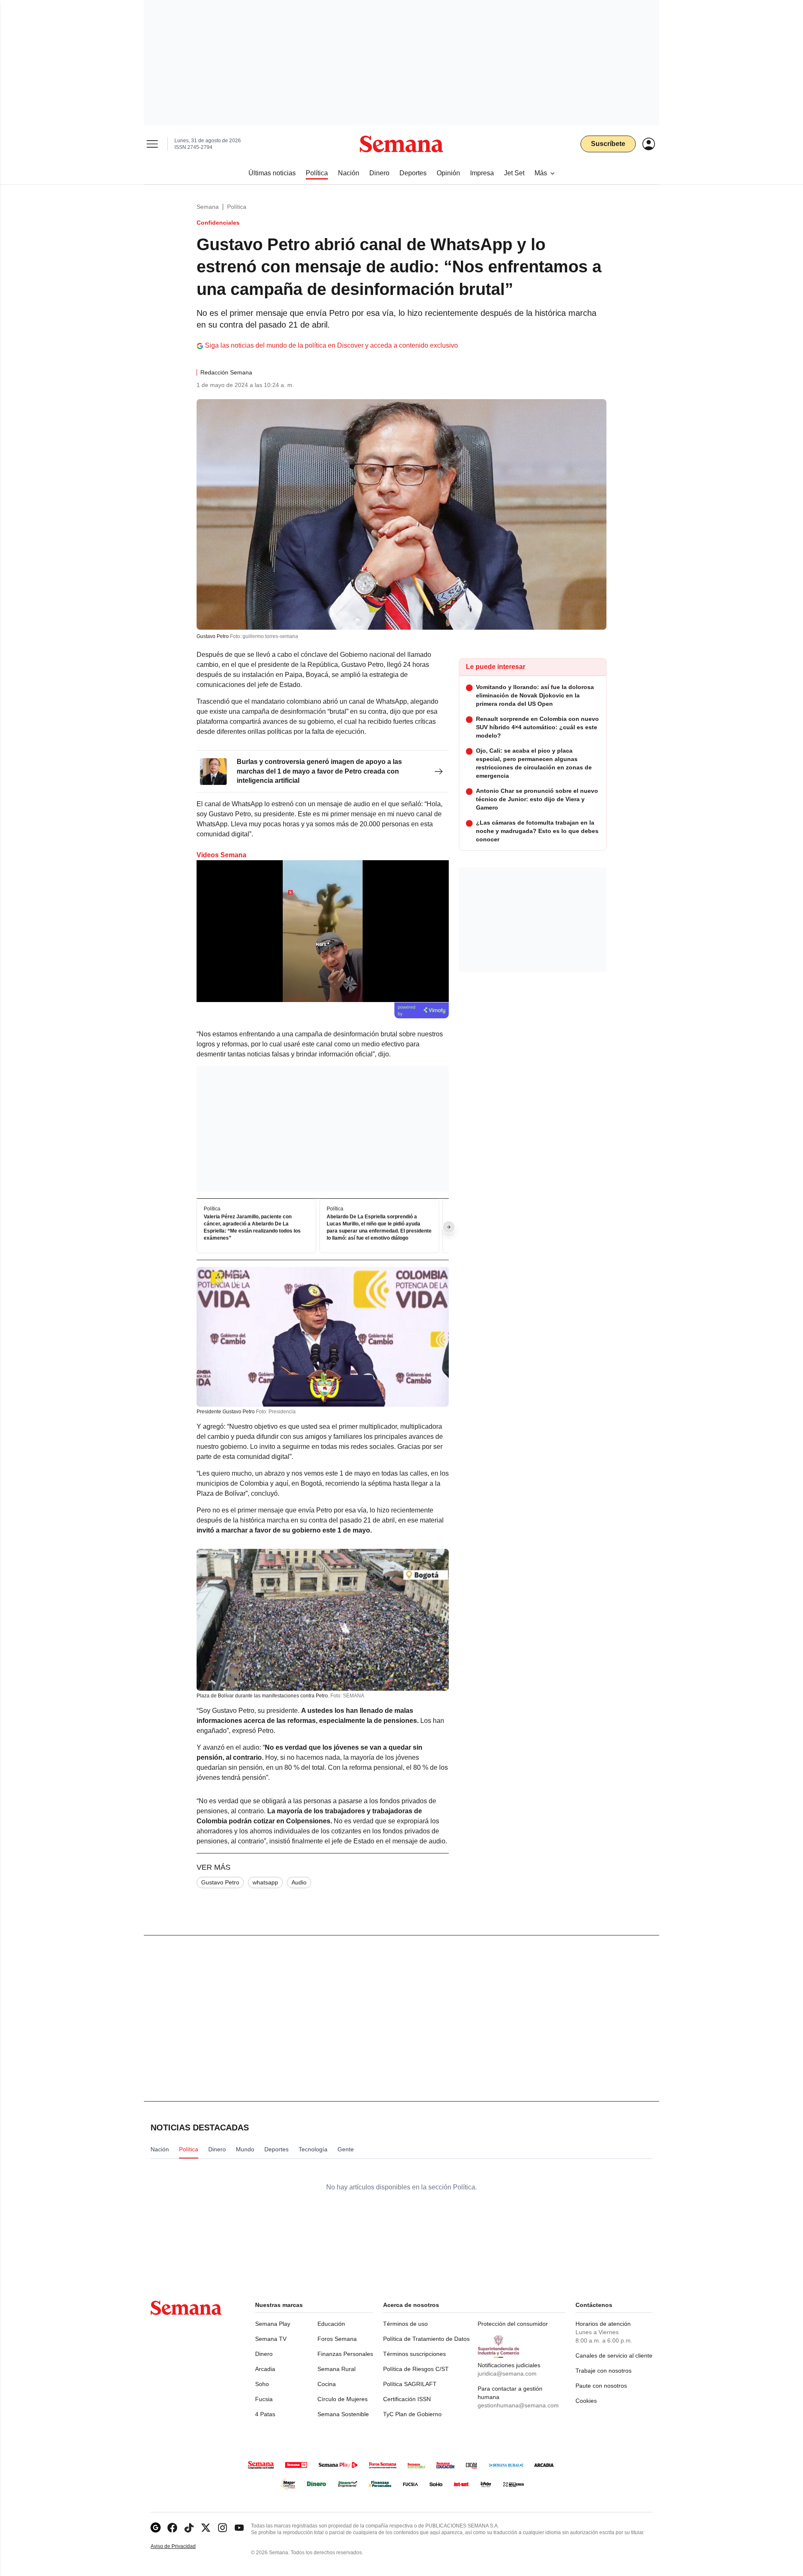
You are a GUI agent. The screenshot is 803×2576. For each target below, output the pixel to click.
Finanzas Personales (345, 2354)
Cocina (327, 2384)
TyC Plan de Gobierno (412, 2414)
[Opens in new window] (172, 2528)
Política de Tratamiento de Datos (426, 2339)
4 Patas (265, 2414)
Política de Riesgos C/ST (416, 2369)
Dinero (264, 2354)
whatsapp (265, 1882)
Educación (331, 2324)
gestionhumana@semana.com (518, 2405)
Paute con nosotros (601, 2386)
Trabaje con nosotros (604, 2371)
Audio (299, 1882)
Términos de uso (405, 2324)
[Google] (156, 2528)
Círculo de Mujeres (343, 2399)
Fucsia (264, 2399)
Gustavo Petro (220, 1882)
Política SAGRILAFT (410, 2384)
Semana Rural (336, 2369)
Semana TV (271, 2339)
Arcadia (265, 2369)
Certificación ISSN (407, 2399)
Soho (262, 2384)
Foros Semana (337, 2339)
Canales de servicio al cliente (614, 2356)
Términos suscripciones (414, 2354)
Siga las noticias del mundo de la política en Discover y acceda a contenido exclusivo (331, 345)
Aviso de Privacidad (182, 2547)
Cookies (586, 2401)
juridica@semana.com (507, 2374)
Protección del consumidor (513, 2324)
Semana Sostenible (343, 2414)
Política (237, 207)
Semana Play (273, 2324)
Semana (208, 207)
